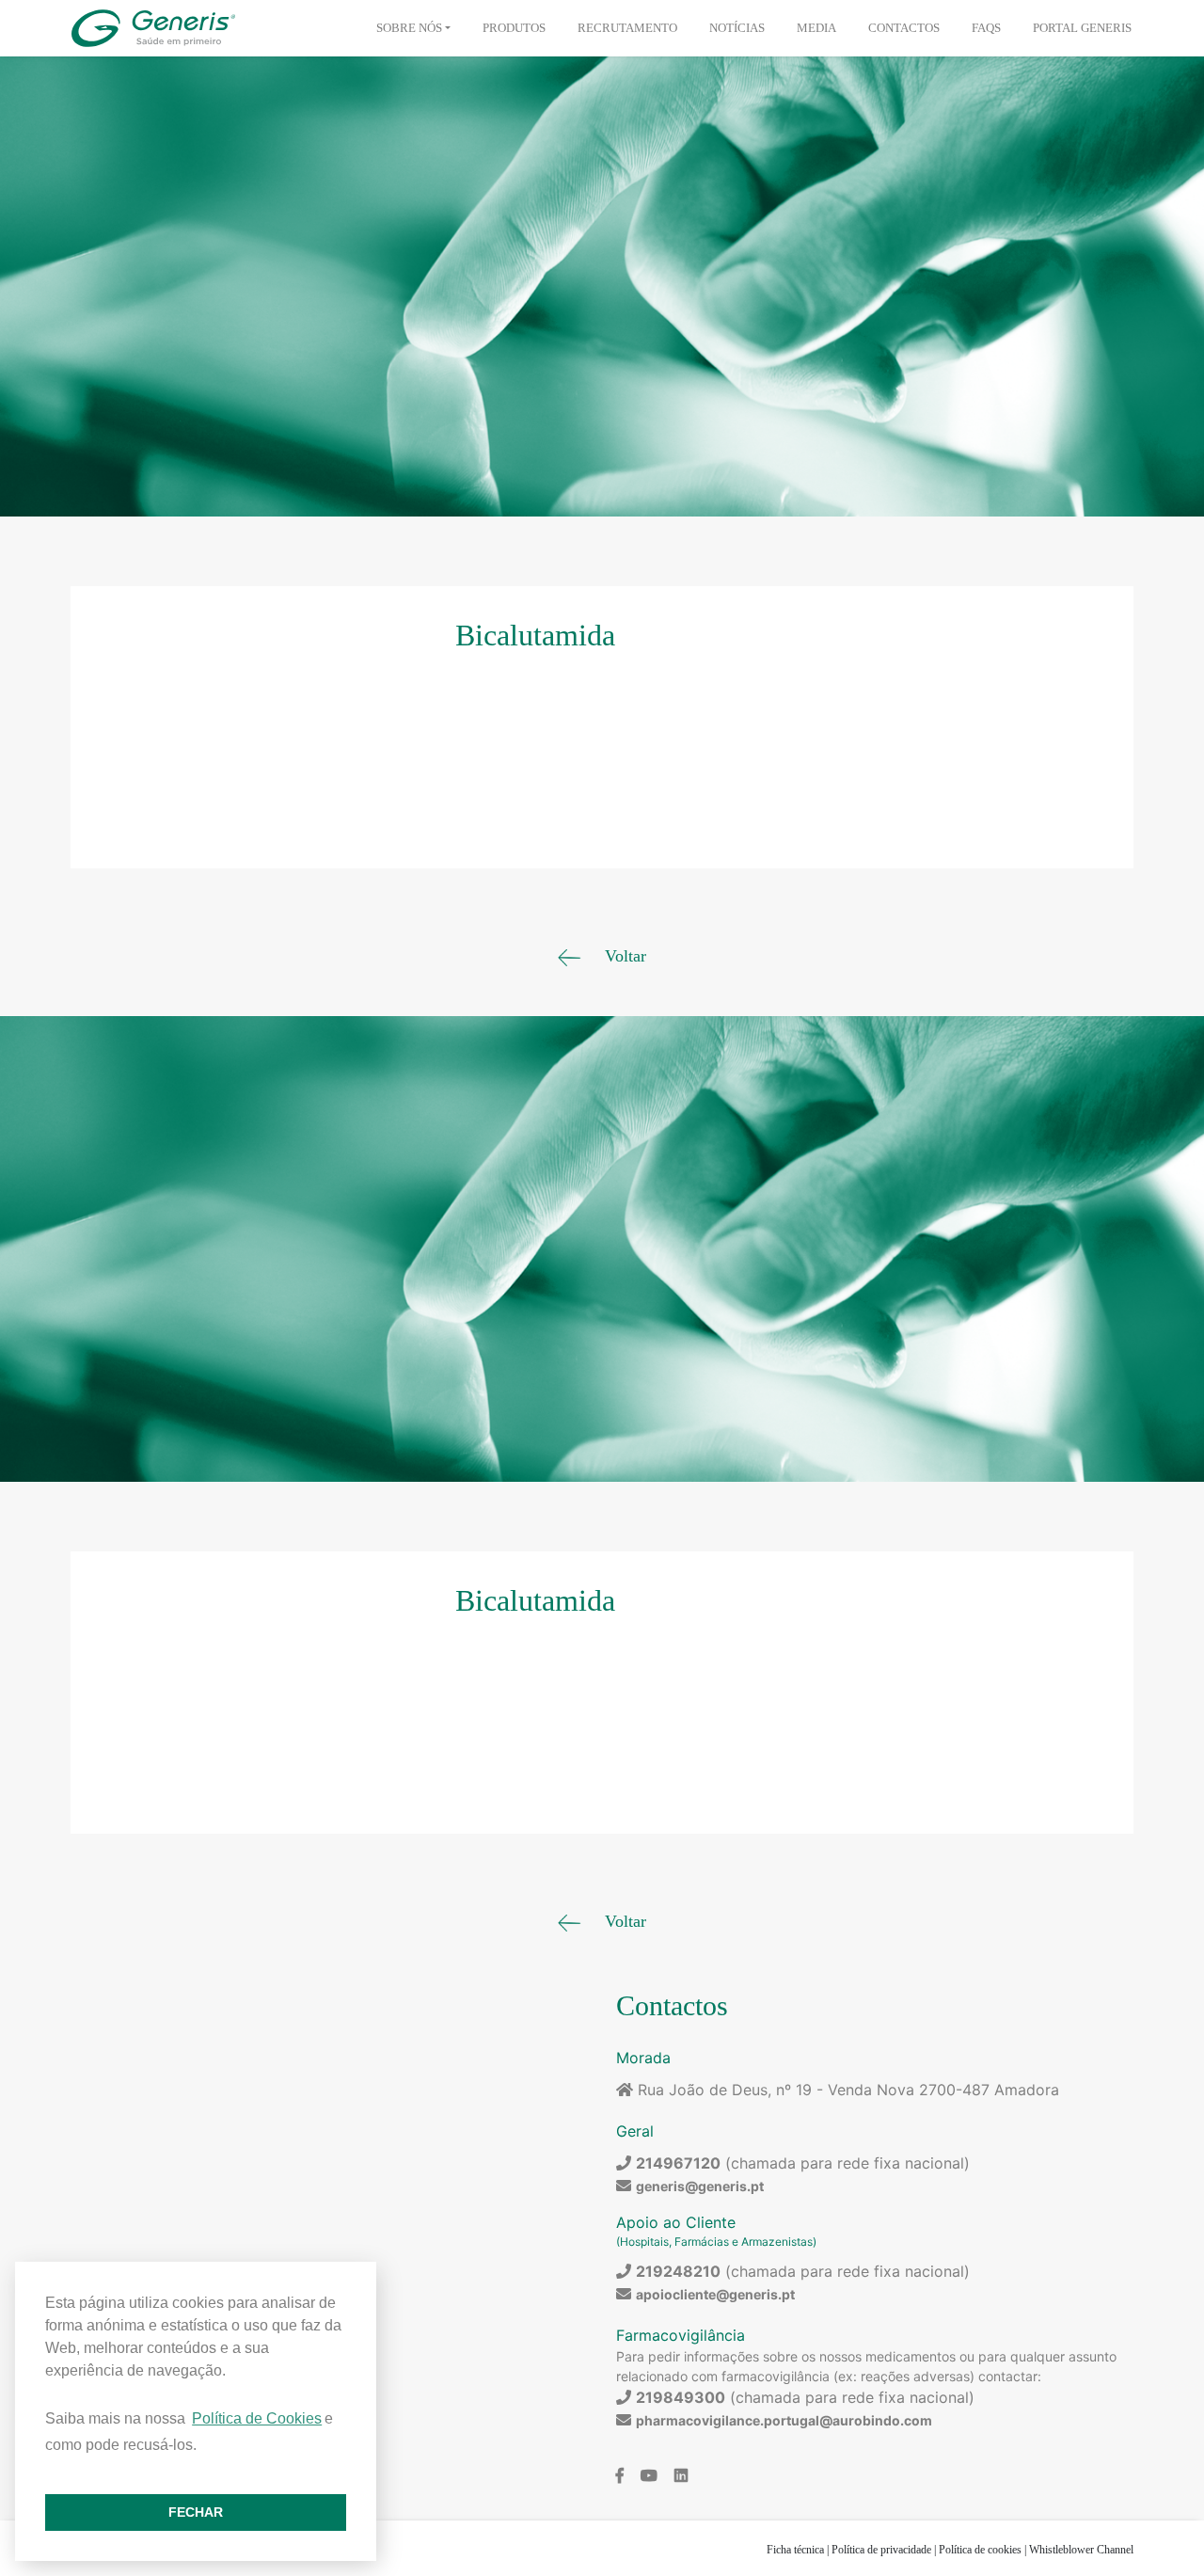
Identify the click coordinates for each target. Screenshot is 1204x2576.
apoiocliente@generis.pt (715, 2294)
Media (816, 28)
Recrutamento (627, 28)
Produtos (514, 28)
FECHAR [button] (196, 2512)
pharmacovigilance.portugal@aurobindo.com (784, 2420)
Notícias (737, 28)
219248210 (678, 2271)
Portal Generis (1082, 28)
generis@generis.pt (700, 2186)
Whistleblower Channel (1081, 2550)
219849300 (681, 2397)
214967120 (678, 2163)
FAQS (986, 28)
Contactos (904, 28)
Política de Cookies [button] (257, 2418)
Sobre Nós (409, 28)
